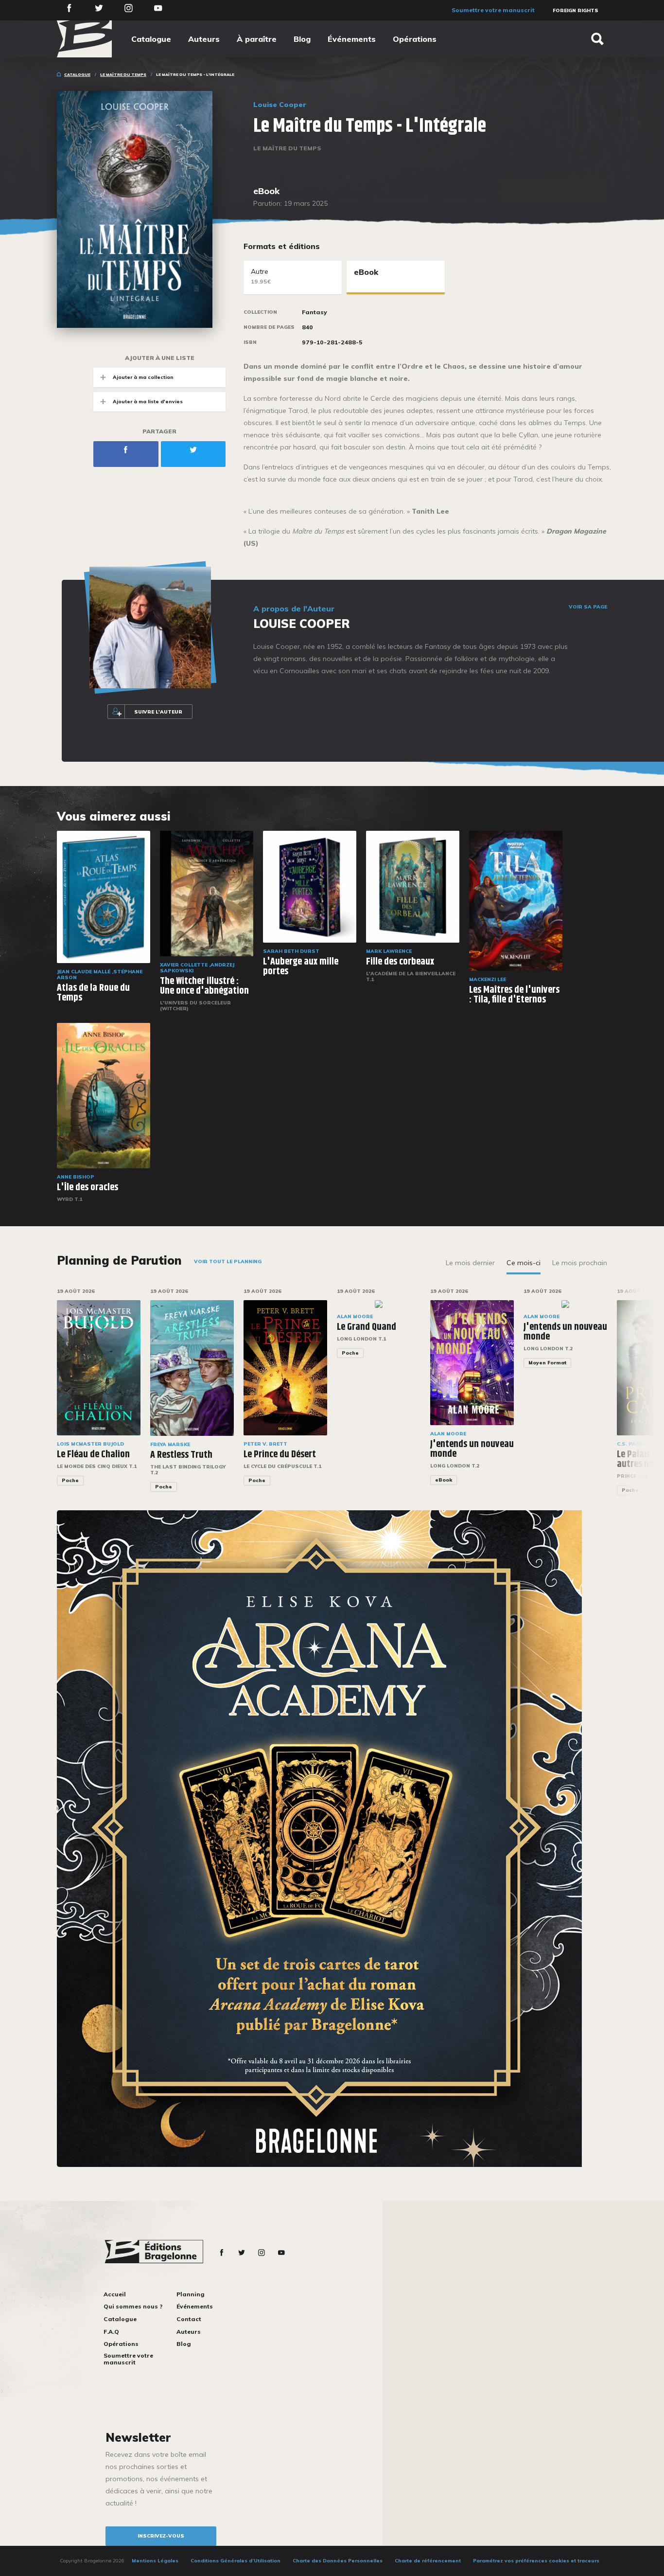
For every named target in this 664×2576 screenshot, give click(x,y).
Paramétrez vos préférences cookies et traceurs (536, 2561)
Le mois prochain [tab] (580, 1263)
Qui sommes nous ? (133, 2306)
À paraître (257, 39)
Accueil (115, 2294)
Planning (191, 2294)
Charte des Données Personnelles (338, 2561)
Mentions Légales (155, 2561)
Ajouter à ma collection (143, 377)
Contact (189, 2319)
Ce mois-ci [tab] (524, 1263)
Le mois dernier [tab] (470, 1263)
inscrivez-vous (161, 2536)
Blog (302, 39)
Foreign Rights (576, 10)
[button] (640, 1397)
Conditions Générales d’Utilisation (236, 2561)
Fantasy (315, 312)
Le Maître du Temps (123, 74)
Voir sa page (588, 607)
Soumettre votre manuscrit (493, 10)
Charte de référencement (428, 2561)
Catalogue (151, 39)
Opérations (415, 39)
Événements (352, 39)
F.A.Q (111, 2332)
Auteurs (204, 39)
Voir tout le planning (228, 1261)
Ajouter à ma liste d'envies (148, 402)
